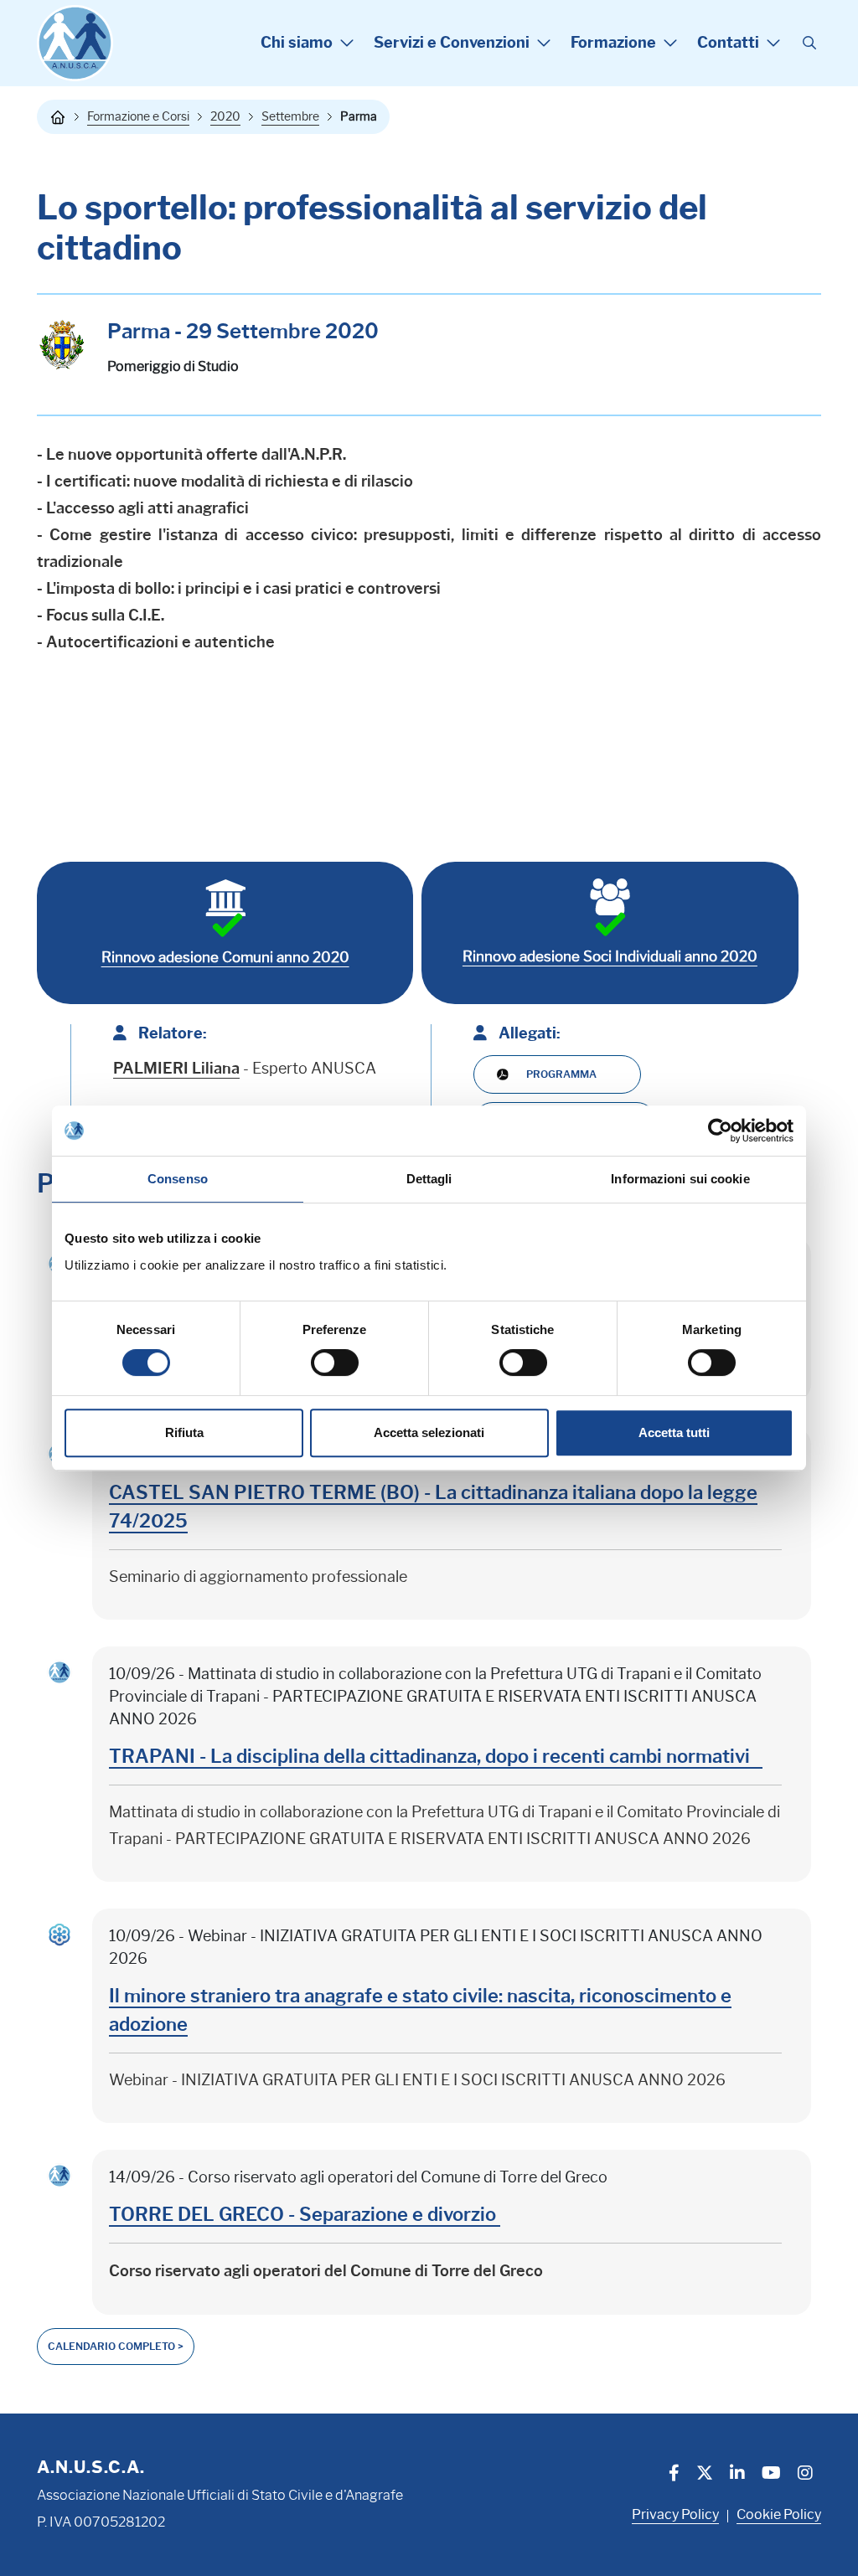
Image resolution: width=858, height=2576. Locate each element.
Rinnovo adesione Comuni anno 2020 (225, 957)
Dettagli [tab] (429, 1179)
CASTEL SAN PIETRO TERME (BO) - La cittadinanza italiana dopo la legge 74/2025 (433, 1507)
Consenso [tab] (178, 1179)
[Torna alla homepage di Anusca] (75, 43)
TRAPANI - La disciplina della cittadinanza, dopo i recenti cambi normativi (436, 1757)
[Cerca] (809, 44)
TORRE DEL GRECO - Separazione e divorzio (305, 2215)
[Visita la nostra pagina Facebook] (674, 2475)
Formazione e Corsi (138, 116)
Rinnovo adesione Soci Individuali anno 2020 (610, 956)
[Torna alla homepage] (58, 117)
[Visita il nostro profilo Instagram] (805, 2475)
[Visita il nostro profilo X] (705, 2475)
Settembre (290, 116)
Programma (561, 1074)
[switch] (335, 1363)
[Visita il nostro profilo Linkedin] (737, 2475)
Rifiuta (184, 1432)
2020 (225, 116)
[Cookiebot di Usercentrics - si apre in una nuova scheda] (720, 1131)
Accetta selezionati (429, 1432)
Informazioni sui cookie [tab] (680, 1179)
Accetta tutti (674, 1432)
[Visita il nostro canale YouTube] (771, 2475)
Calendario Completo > (116, 2346)
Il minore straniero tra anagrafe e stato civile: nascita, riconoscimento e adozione (420, 2010)
